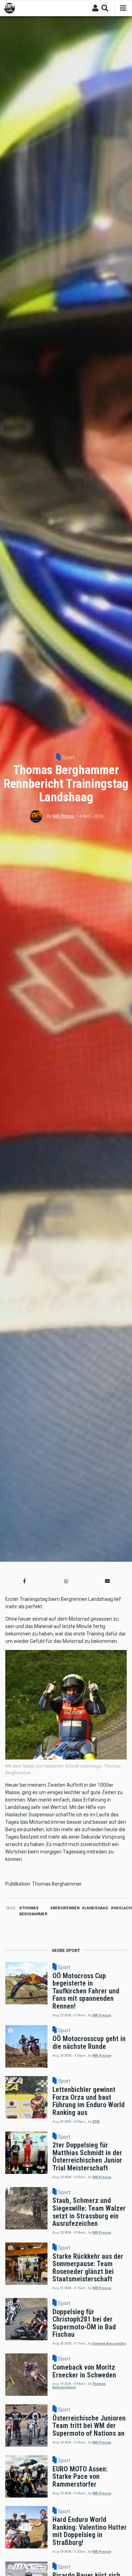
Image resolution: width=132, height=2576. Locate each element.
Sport (68, 758)
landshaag (96, 1908)
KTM (96, 2121)
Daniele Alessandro (109, 2343)
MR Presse (64, 816)
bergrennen (66, 1908)
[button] (25, 1581)
